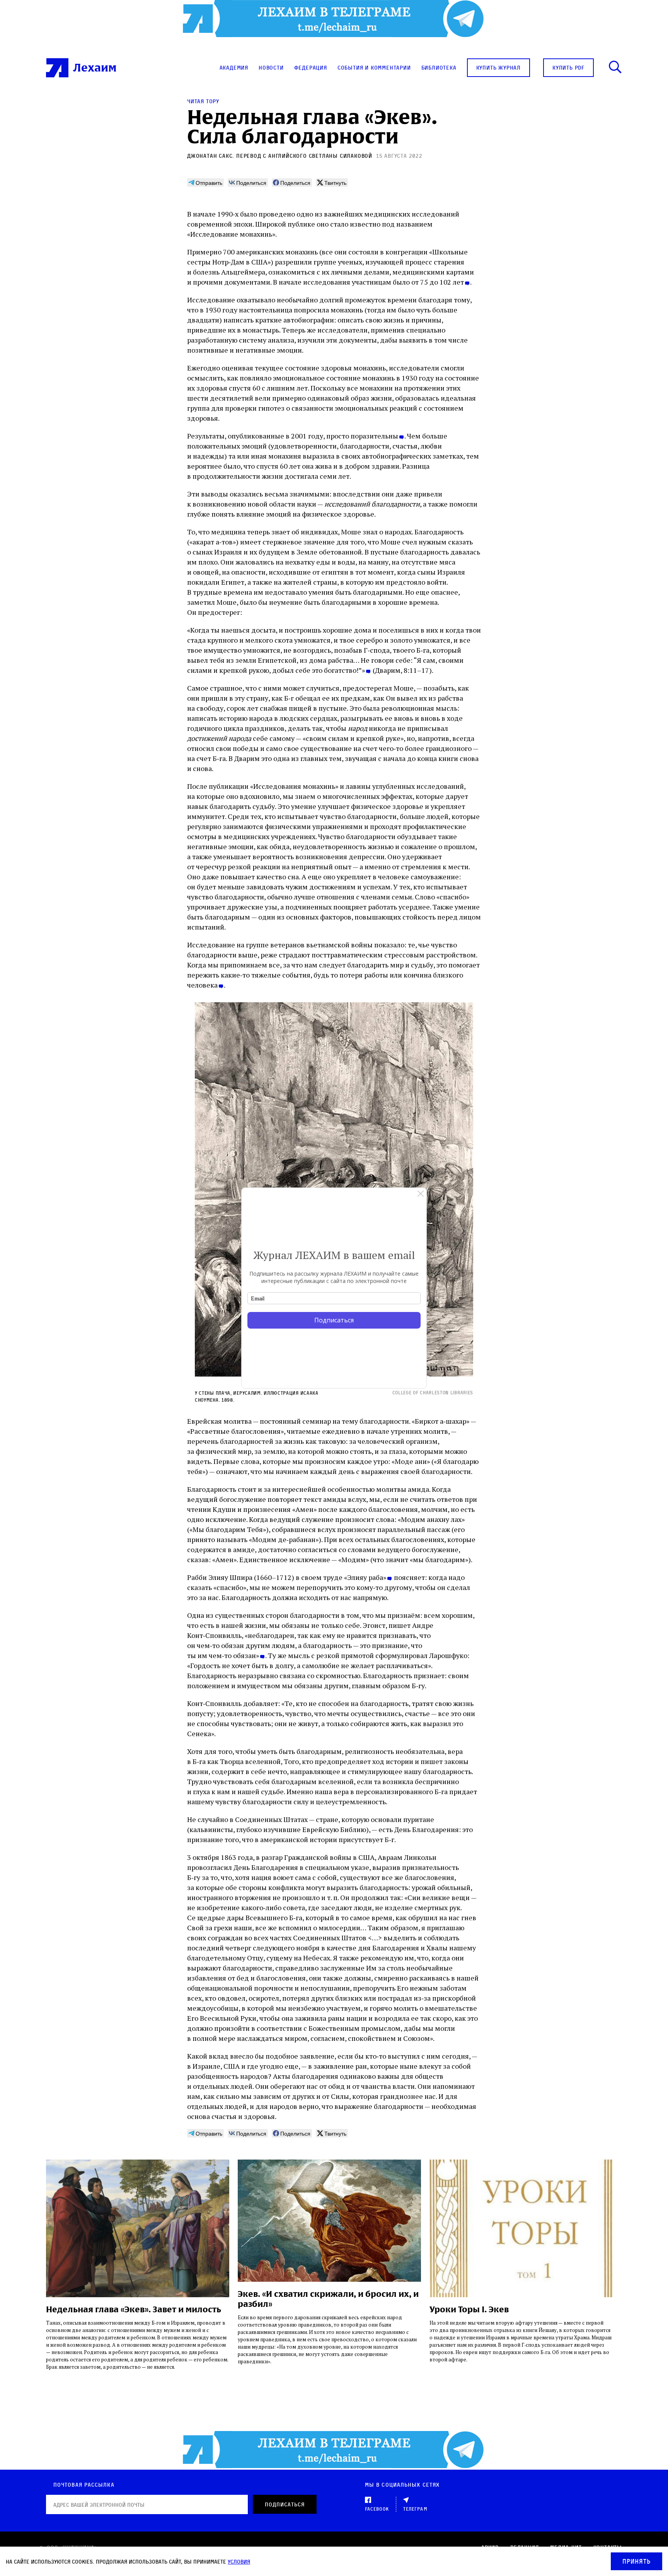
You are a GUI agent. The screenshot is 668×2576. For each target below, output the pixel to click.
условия (239, 2561)
